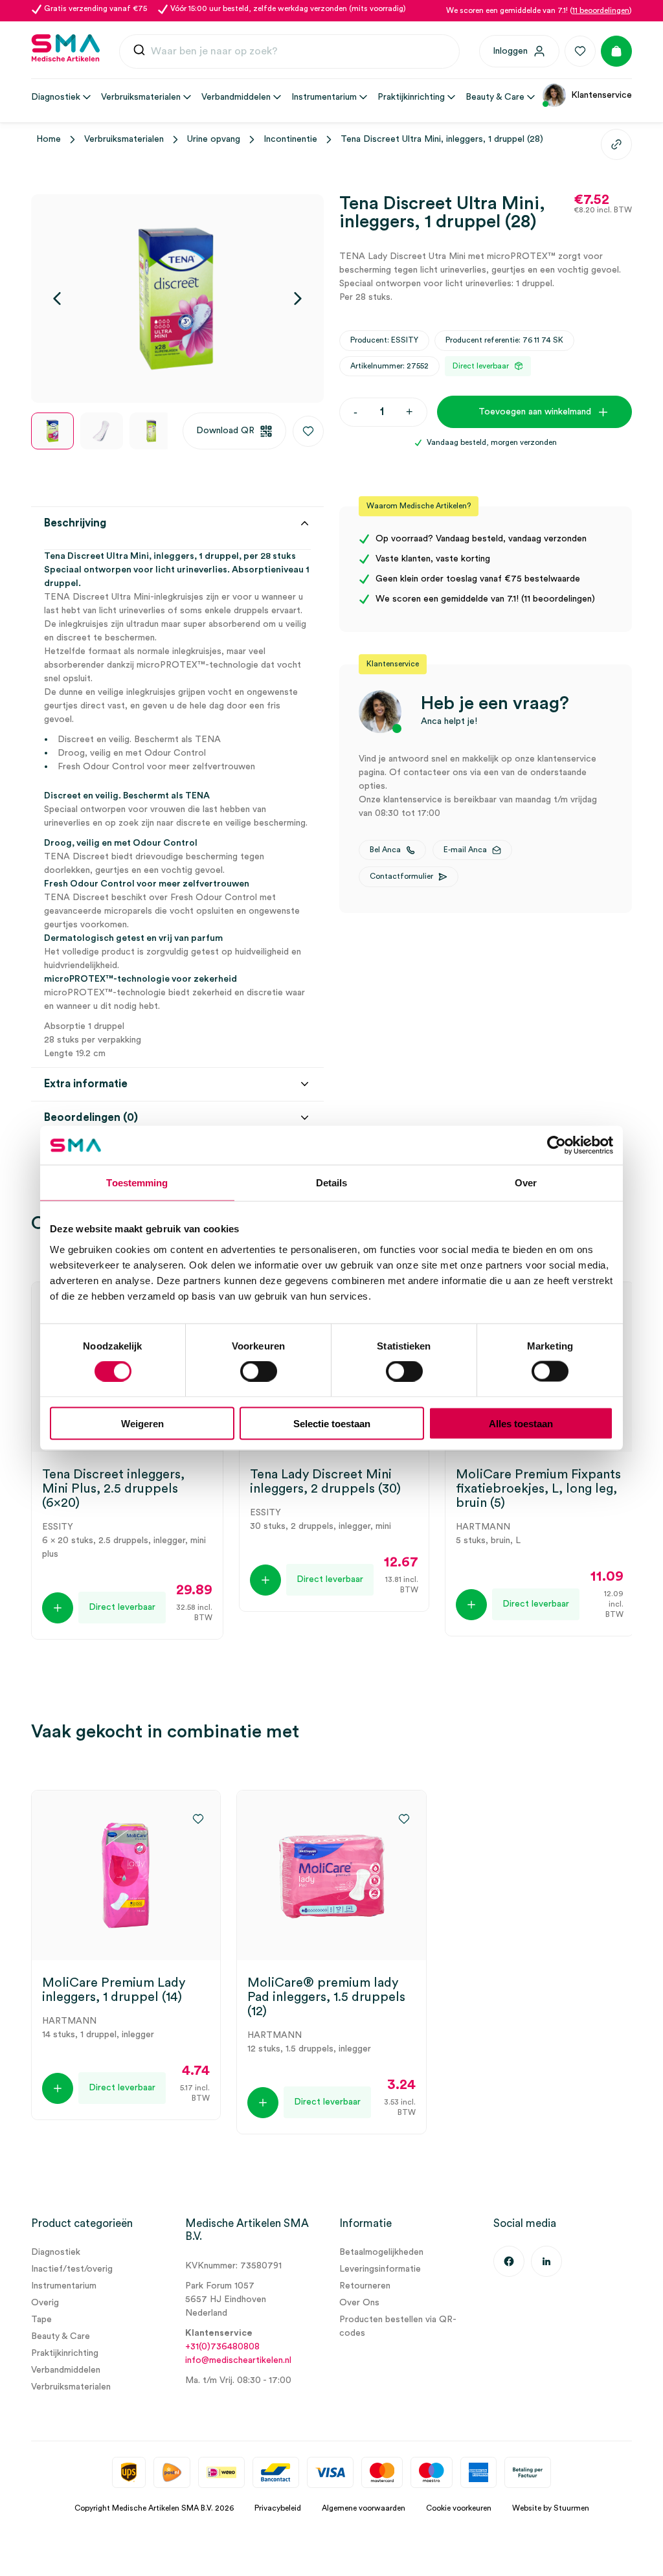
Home (49, 139)
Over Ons (359, 2303)
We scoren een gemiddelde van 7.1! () (539, 10)
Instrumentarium (64, 2286)
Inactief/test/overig (72, 2269)
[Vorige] (57, 299)
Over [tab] (526, 1183)
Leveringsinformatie (380, 2269)
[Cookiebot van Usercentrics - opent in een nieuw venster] (556, 1146)
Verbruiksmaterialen (124, 139)
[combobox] (289, 52)
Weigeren (142, 1423)
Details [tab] (332, 1183)
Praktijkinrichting (65, 2353)
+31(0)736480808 (222, 2347)
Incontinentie (290, 139)
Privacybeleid (278, 2508)
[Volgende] (298, 299)
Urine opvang (214, 139)
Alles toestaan (521, 1423)
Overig (45, 2303)
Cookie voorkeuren (459, 2508)
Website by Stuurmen (551, 2508)
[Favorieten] (580, 51)
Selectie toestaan (332, 1423)
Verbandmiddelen (66, 2370)
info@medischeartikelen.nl (238, 2360)
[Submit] (139, 53)
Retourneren (365, 2286)
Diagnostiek (56, 2252)
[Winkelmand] (616, 51)
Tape (41, 2320)
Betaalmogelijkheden (381, 2252)
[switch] (259, 1372)
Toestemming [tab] (137, 1183)
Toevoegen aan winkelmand (535, 412)
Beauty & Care (61, 2336)
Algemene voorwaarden (364, 2508)
